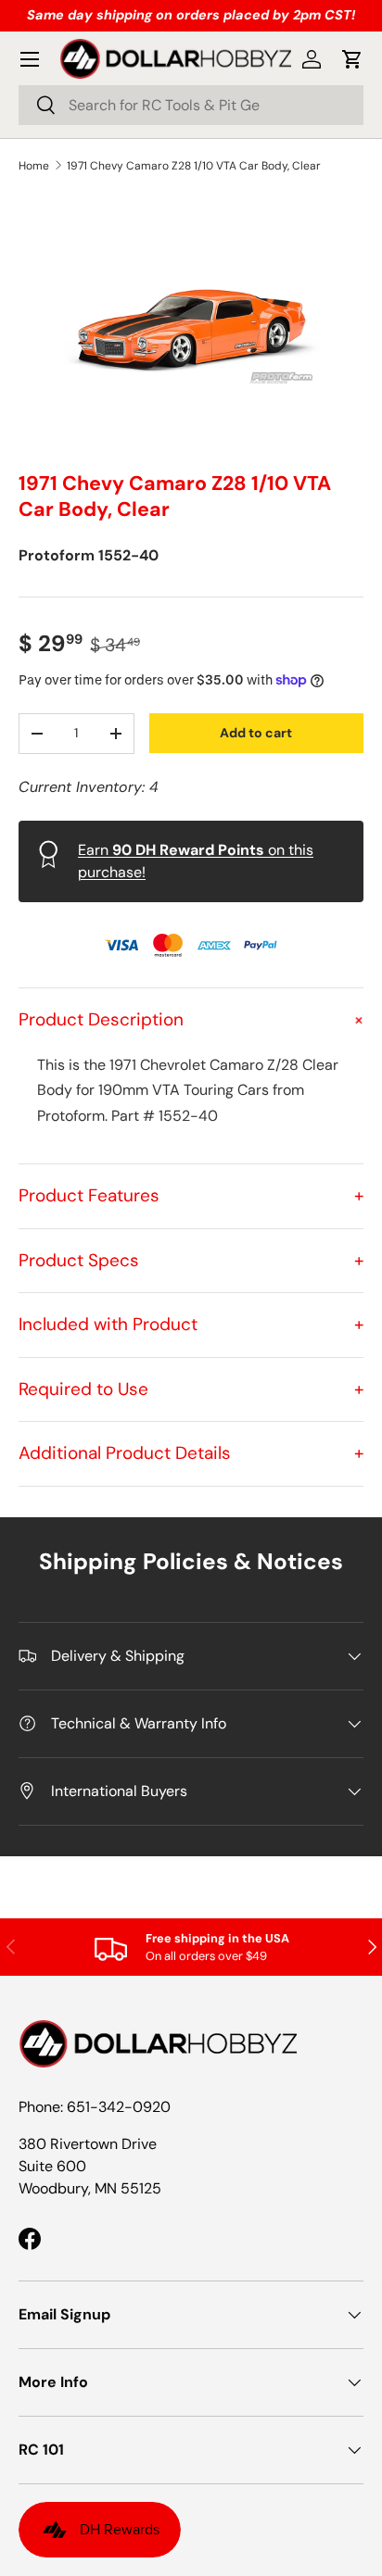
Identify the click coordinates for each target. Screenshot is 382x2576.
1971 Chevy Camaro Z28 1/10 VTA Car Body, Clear (194, 166)
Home (34, 166)
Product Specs (191, 1260)
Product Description (191, 1019)
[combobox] (191, 105)
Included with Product (191, 1324)
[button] (352, 59)
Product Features (191, 1195)
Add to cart (256, 733)
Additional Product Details (191, 1453)
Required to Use (191, 1389)
